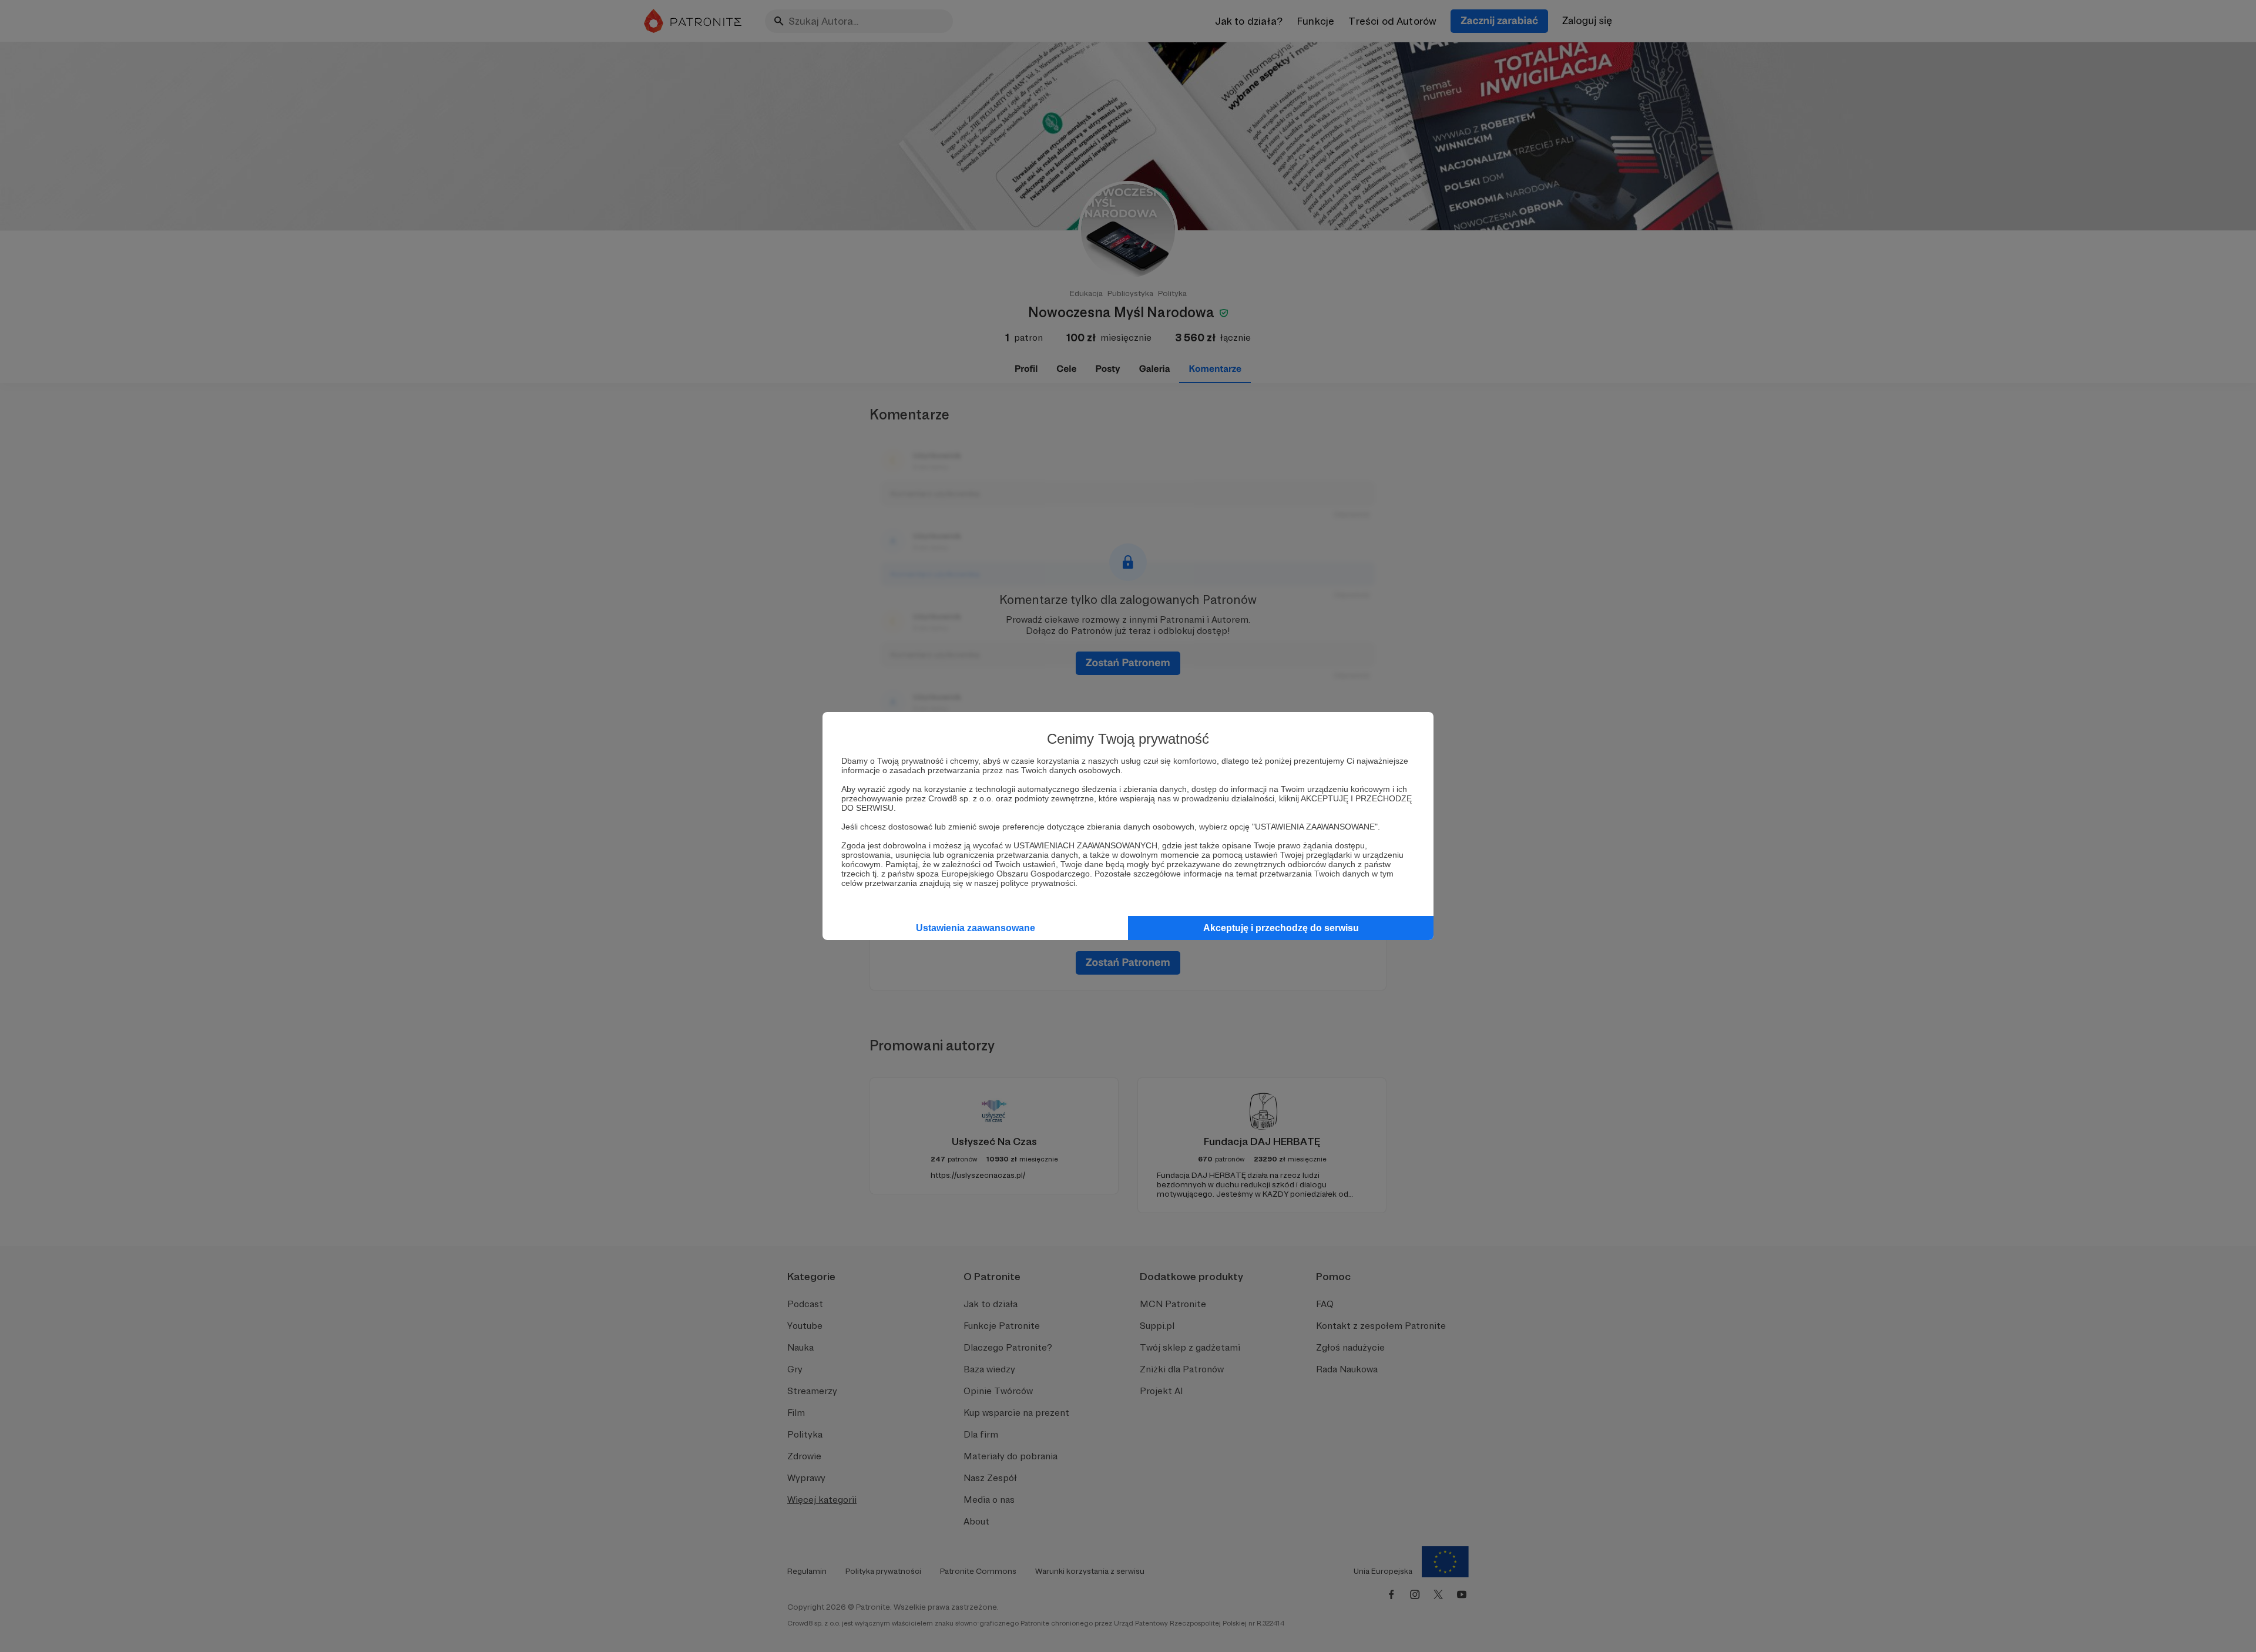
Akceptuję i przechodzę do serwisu (1281, 928)
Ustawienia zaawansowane (976, 928)
